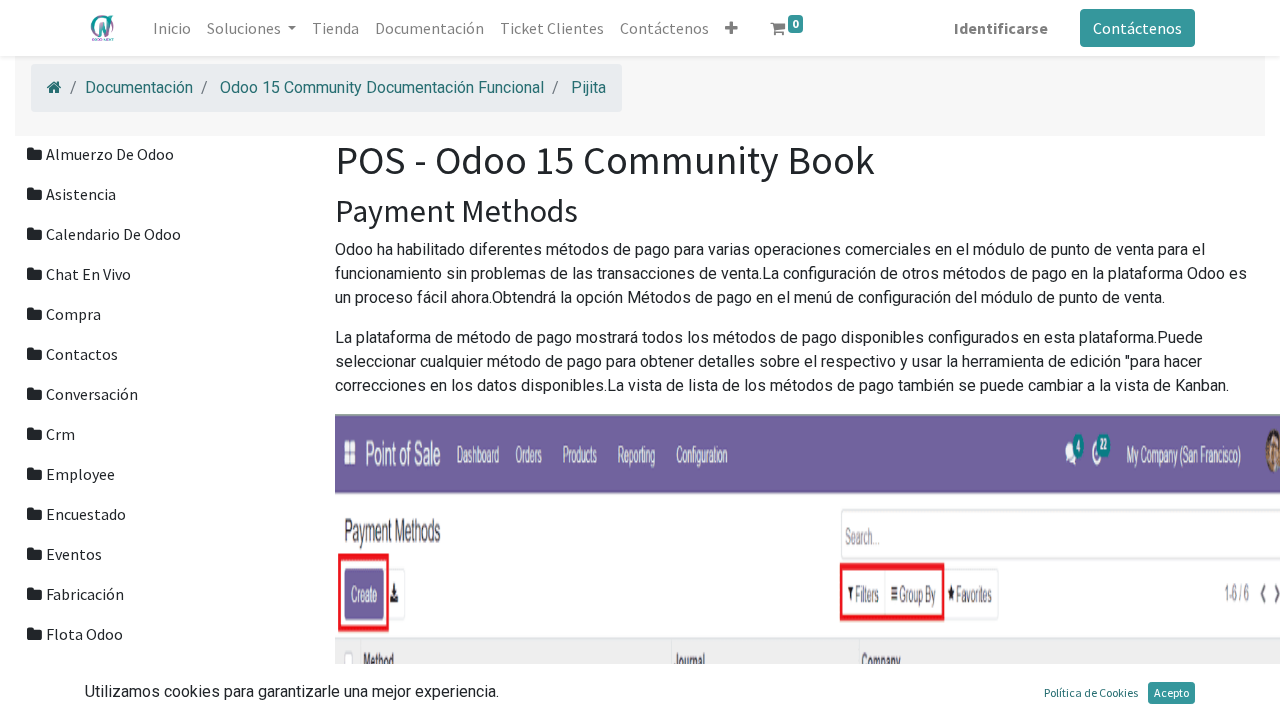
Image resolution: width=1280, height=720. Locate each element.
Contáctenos (1137, 28)
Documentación (139, 87)
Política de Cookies (1091, 692)
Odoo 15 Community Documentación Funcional (382, 87)
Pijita (588, 87)
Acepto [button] (1171, 692)
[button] (731, 28)
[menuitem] (172, 28)
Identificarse (1001, 28)
